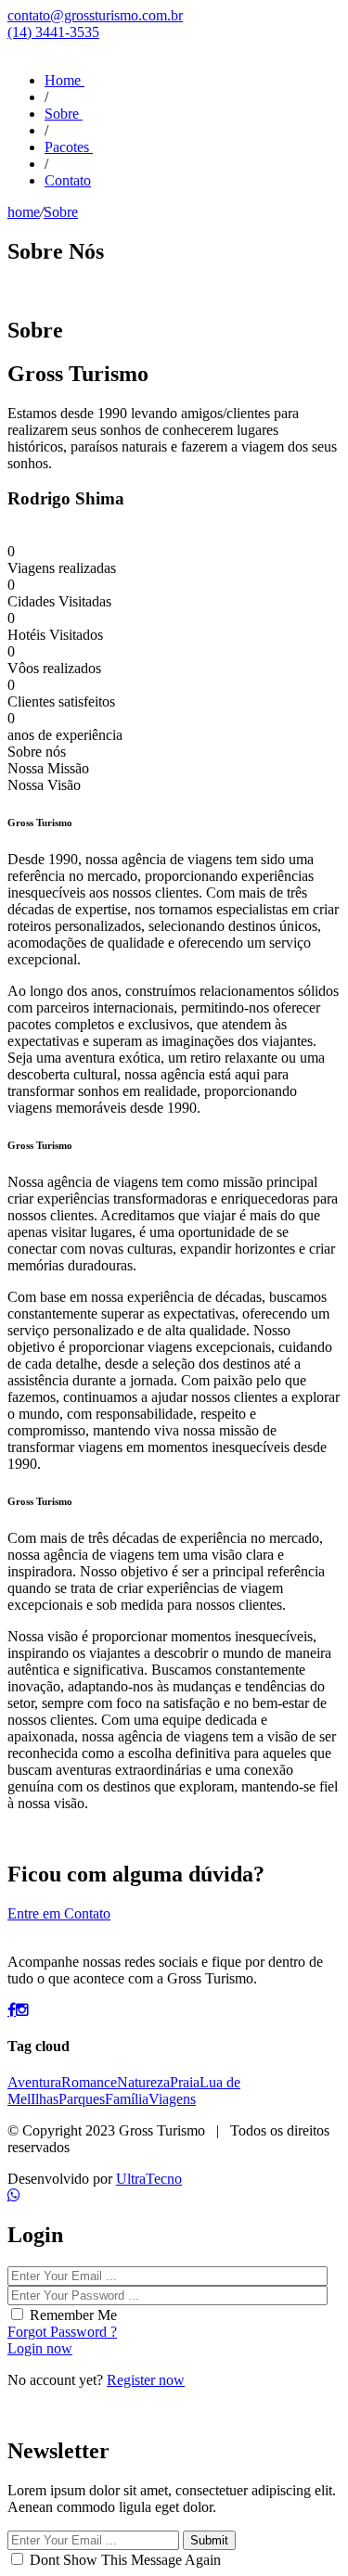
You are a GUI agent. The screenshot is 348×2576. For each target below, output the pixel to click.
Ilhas (45, 2099)
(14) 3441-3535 (53, 32)
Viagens (172, 2099)
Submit (209, 2540)
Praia (185, 2082)
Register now (146, 2380)
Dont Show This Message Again (125, 2560)
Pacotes (69, 147)
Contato (68, 180)
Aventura (34, 2082)
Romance (89, 2082)
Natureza (143, 2082)
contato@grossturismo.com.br (95, 15)
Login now (40, 2348)
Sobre (64, 114)
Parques (82, 2099)
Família (127, 2099)
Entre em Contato (59, 1913)
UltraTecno (149, 2179)
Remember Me (73, 2315)
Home (64, 80)
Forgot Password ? (62, 2332)
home (24, 212)
